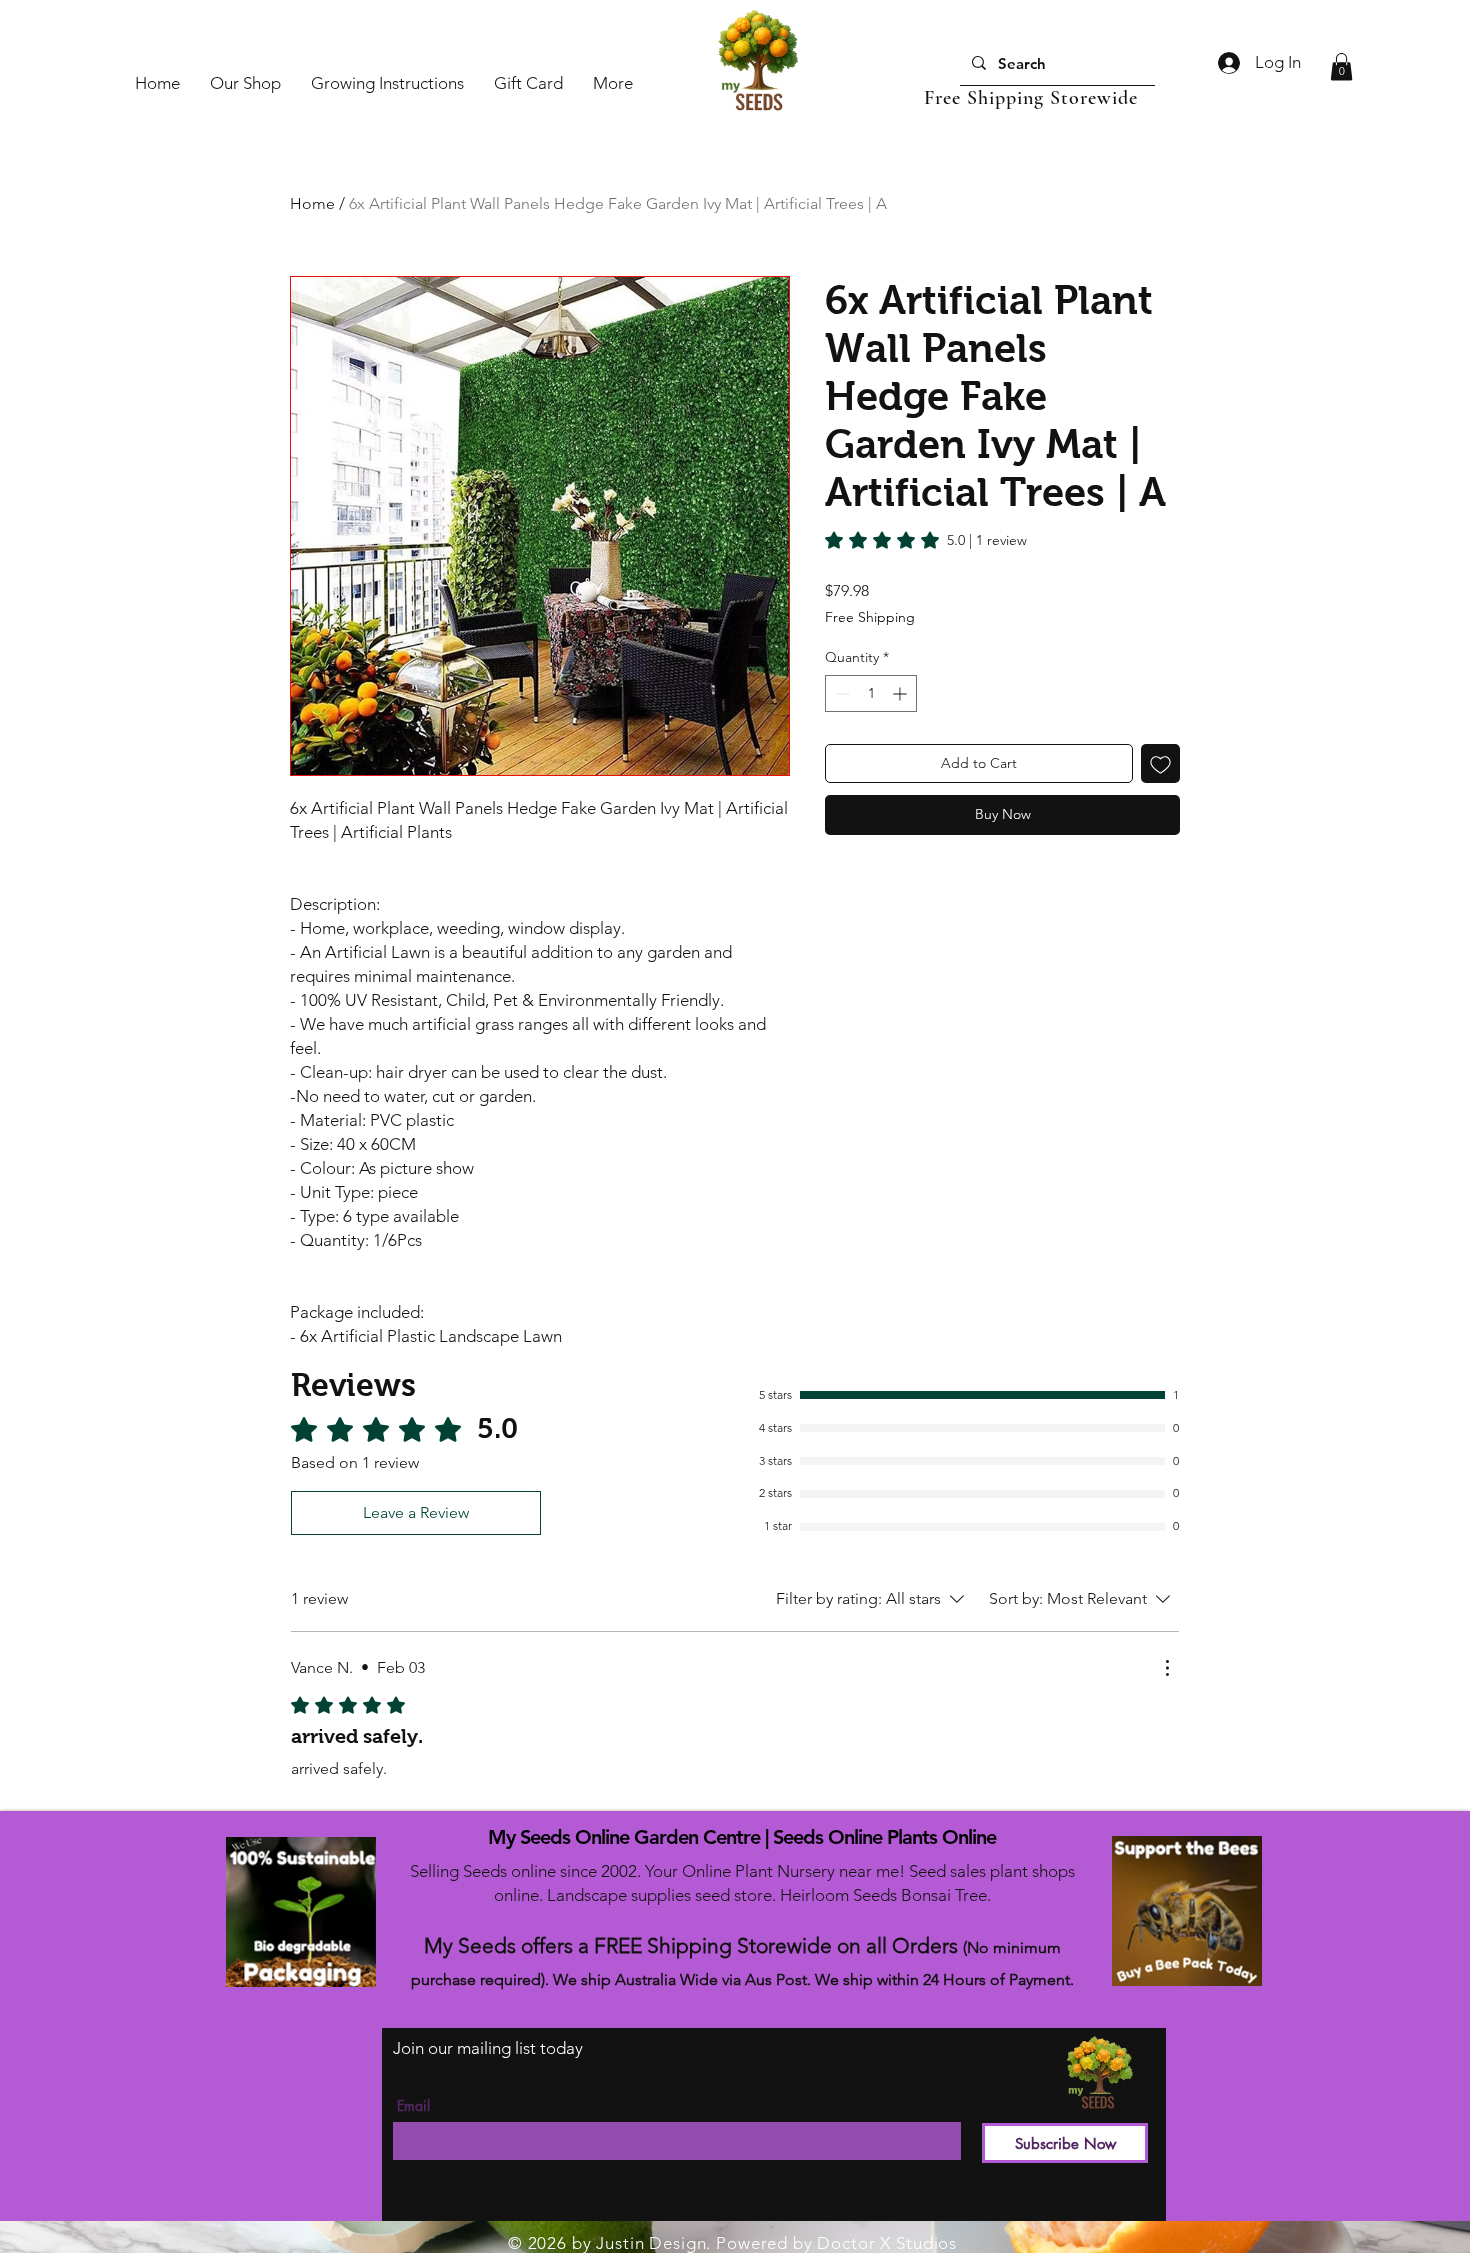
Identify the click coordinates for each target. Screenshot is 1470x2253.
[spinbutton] (871, 693)
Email (413, 2106)
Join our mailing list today (488, 2048)
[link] (926, 540)
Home (312, 203)
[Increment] (901, 693)
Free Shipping (870, 617)
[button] (1341, 66)
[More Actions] (1167, 1668)
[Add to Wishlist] (1160, 763)
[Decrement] (840, 693)
